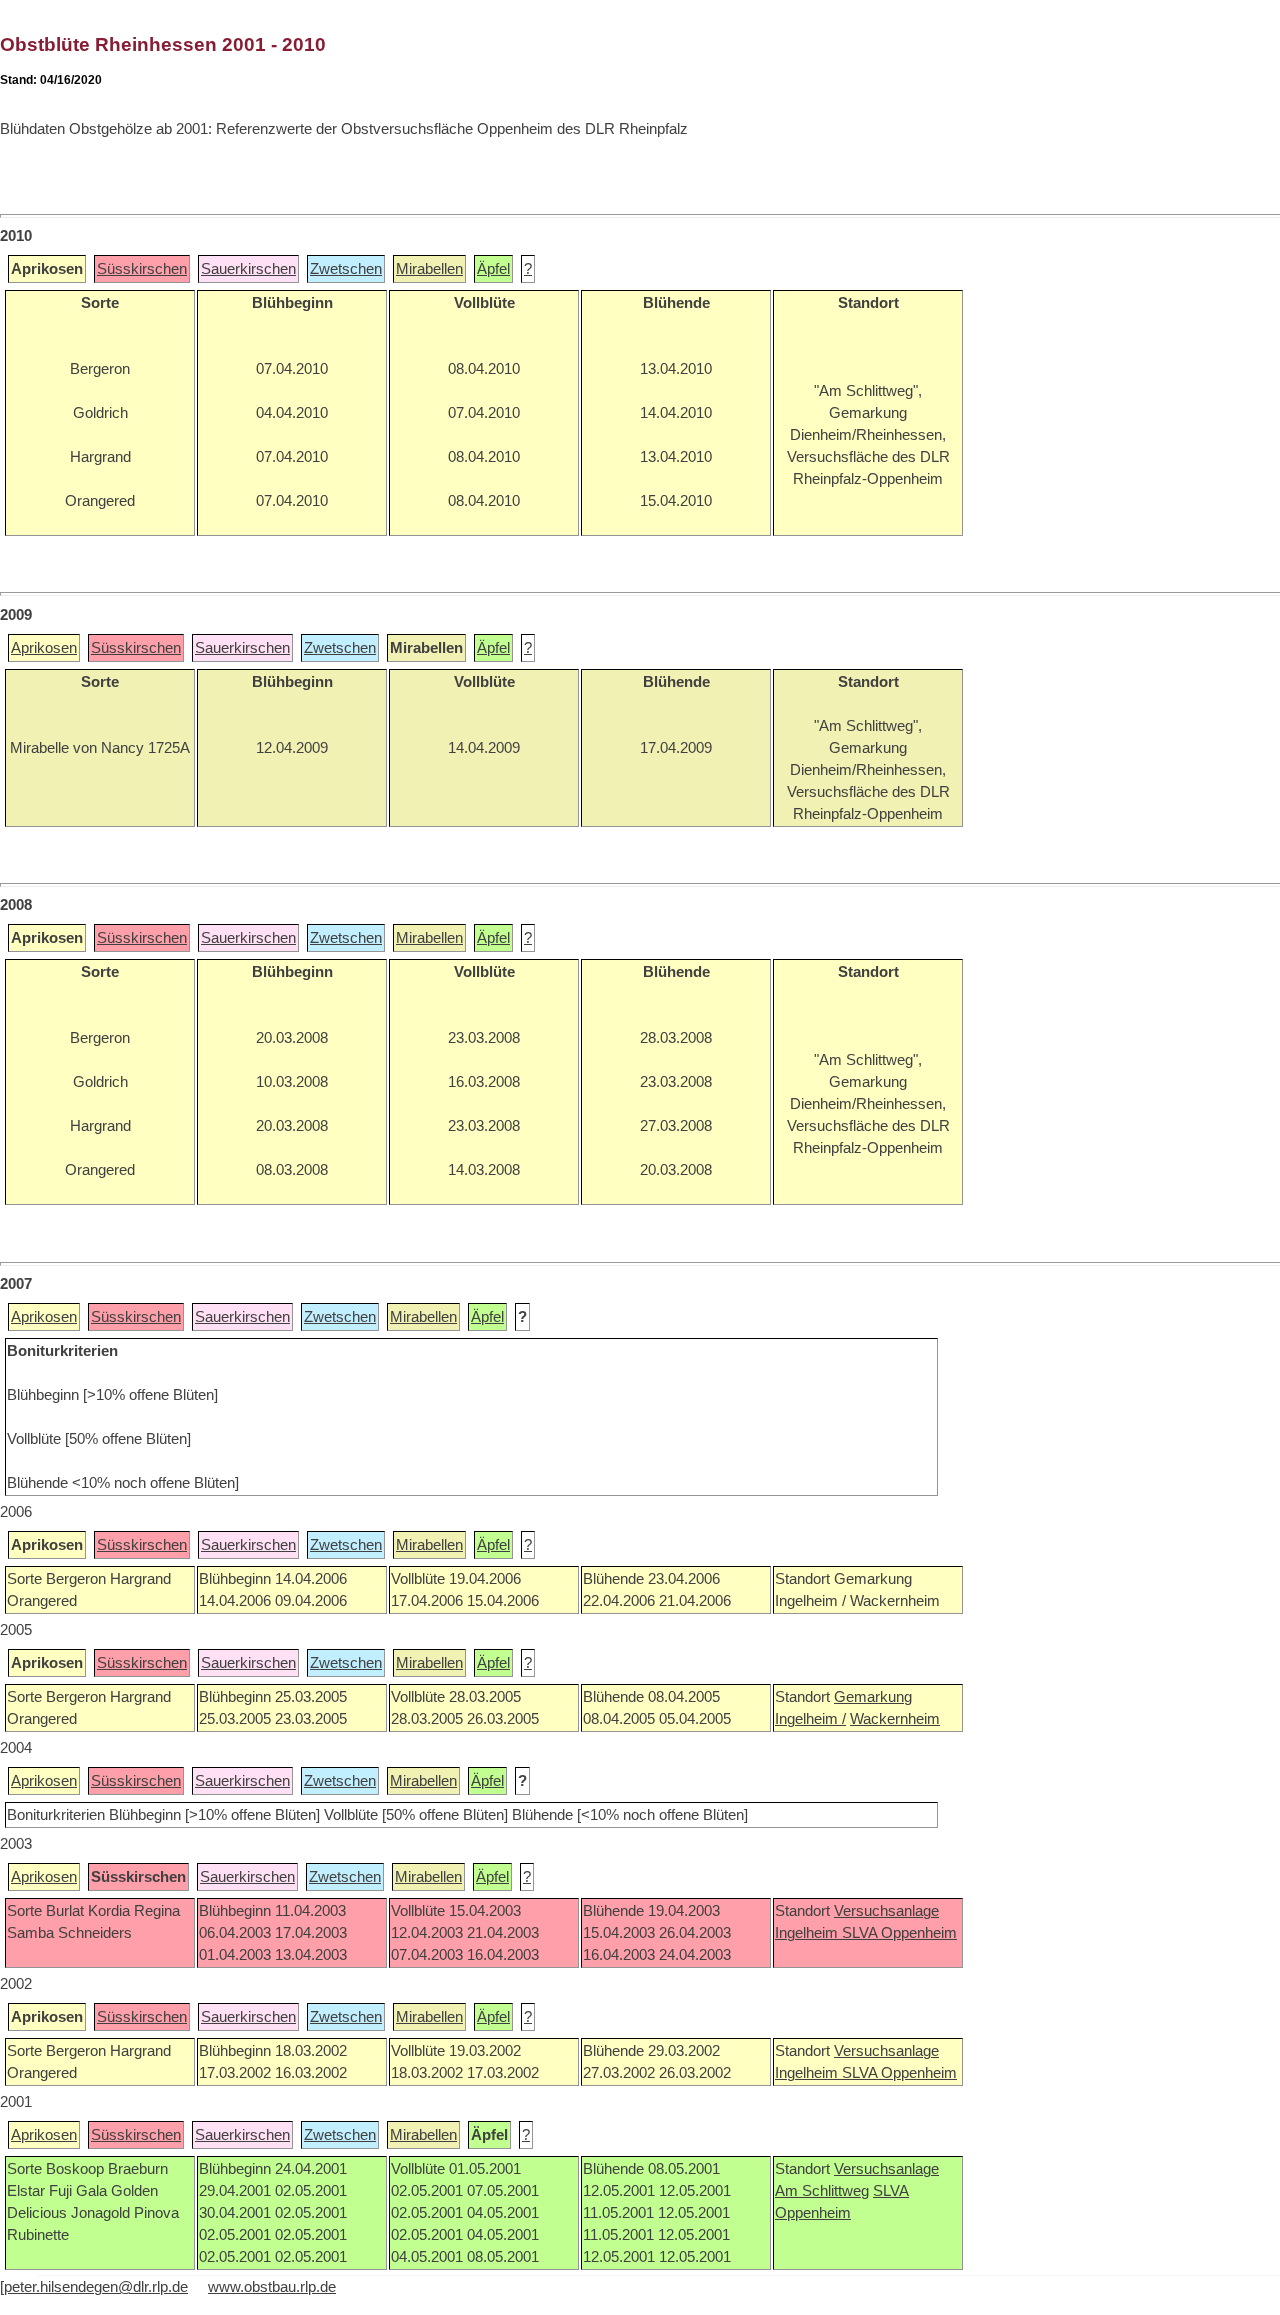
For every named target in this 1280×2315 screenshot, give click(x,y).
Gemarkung (873, 1697)
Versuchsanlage (886, 1911)
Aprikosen (44, 648)
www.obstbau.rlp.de (272, 2287)
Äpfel (493, 269)
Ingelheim (808, 1933)
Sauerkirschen (248, 269)
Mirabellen (429, 269)
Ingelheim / (810, 1719)
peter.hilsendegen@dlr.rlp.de (96, 2287)
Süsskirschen (142, 269)
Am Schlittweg (822, 2191)
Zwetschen (346, 269)
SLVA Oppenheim (899, 1933)
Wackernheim (895, 1719)
